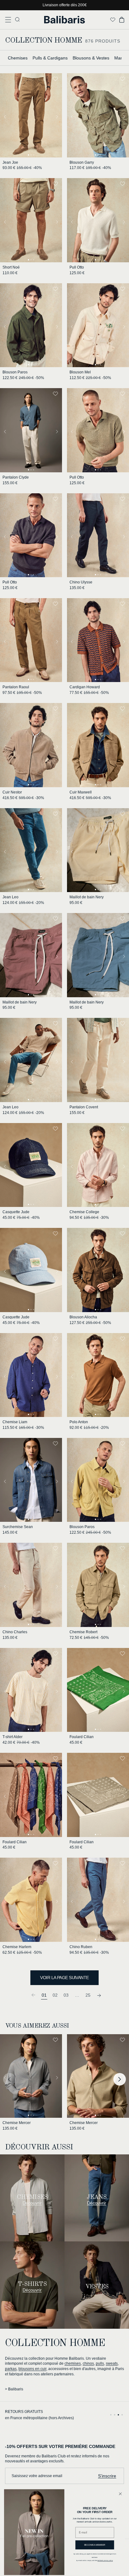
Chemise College (84, 1212)
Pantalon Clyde (16, 477)
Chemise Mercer (17, 2123)
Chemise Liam (15, 1422)
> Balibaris (14, 2389)
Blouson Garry (82, 162)
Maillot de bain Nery (87, 897)
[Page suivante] (99, 1995)
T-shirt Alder (13, 1737)
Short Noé (11, 267)
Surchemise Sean (18, 1527)
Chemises (18, 58)
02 (55, 1995)
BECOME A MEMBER (95, 2545)
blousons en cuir (32, 2369)
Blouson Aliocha (83, 1317)
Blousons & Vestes (91, 58)
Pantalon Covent (84, 1107)
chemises (73, 2363)
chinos (88, 2363)
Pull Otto (77, 267)
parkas (11, 2369)
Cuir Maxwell (81, 792)
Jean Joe (10, 162)
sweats (112, 2363)
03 (66, 1995)
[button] (8, 20)
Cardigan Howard (85, 687)
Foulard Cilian (82, 1737)
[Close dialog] (120, 2494)
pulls (100, 2363)
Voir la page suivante (64, 1978)
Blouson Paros (15, 372)
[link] (33, 1995)
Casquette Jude (16, 1212)
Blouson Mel (80, 372)
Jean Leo (10, 897)
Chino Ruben (81, 1947)
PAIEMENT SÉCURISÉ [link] (25, 2412)
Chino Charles (15, 1632)
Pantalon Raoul (16, 687)
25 (88, 1995)
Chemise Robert (83, 1632)
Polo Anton (79, 1422)
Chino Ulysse (81, 582)
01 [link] (44, 1995)
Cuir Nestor (12, 792)
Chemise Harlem (17, 1947)
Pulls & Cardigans (50, 58)
